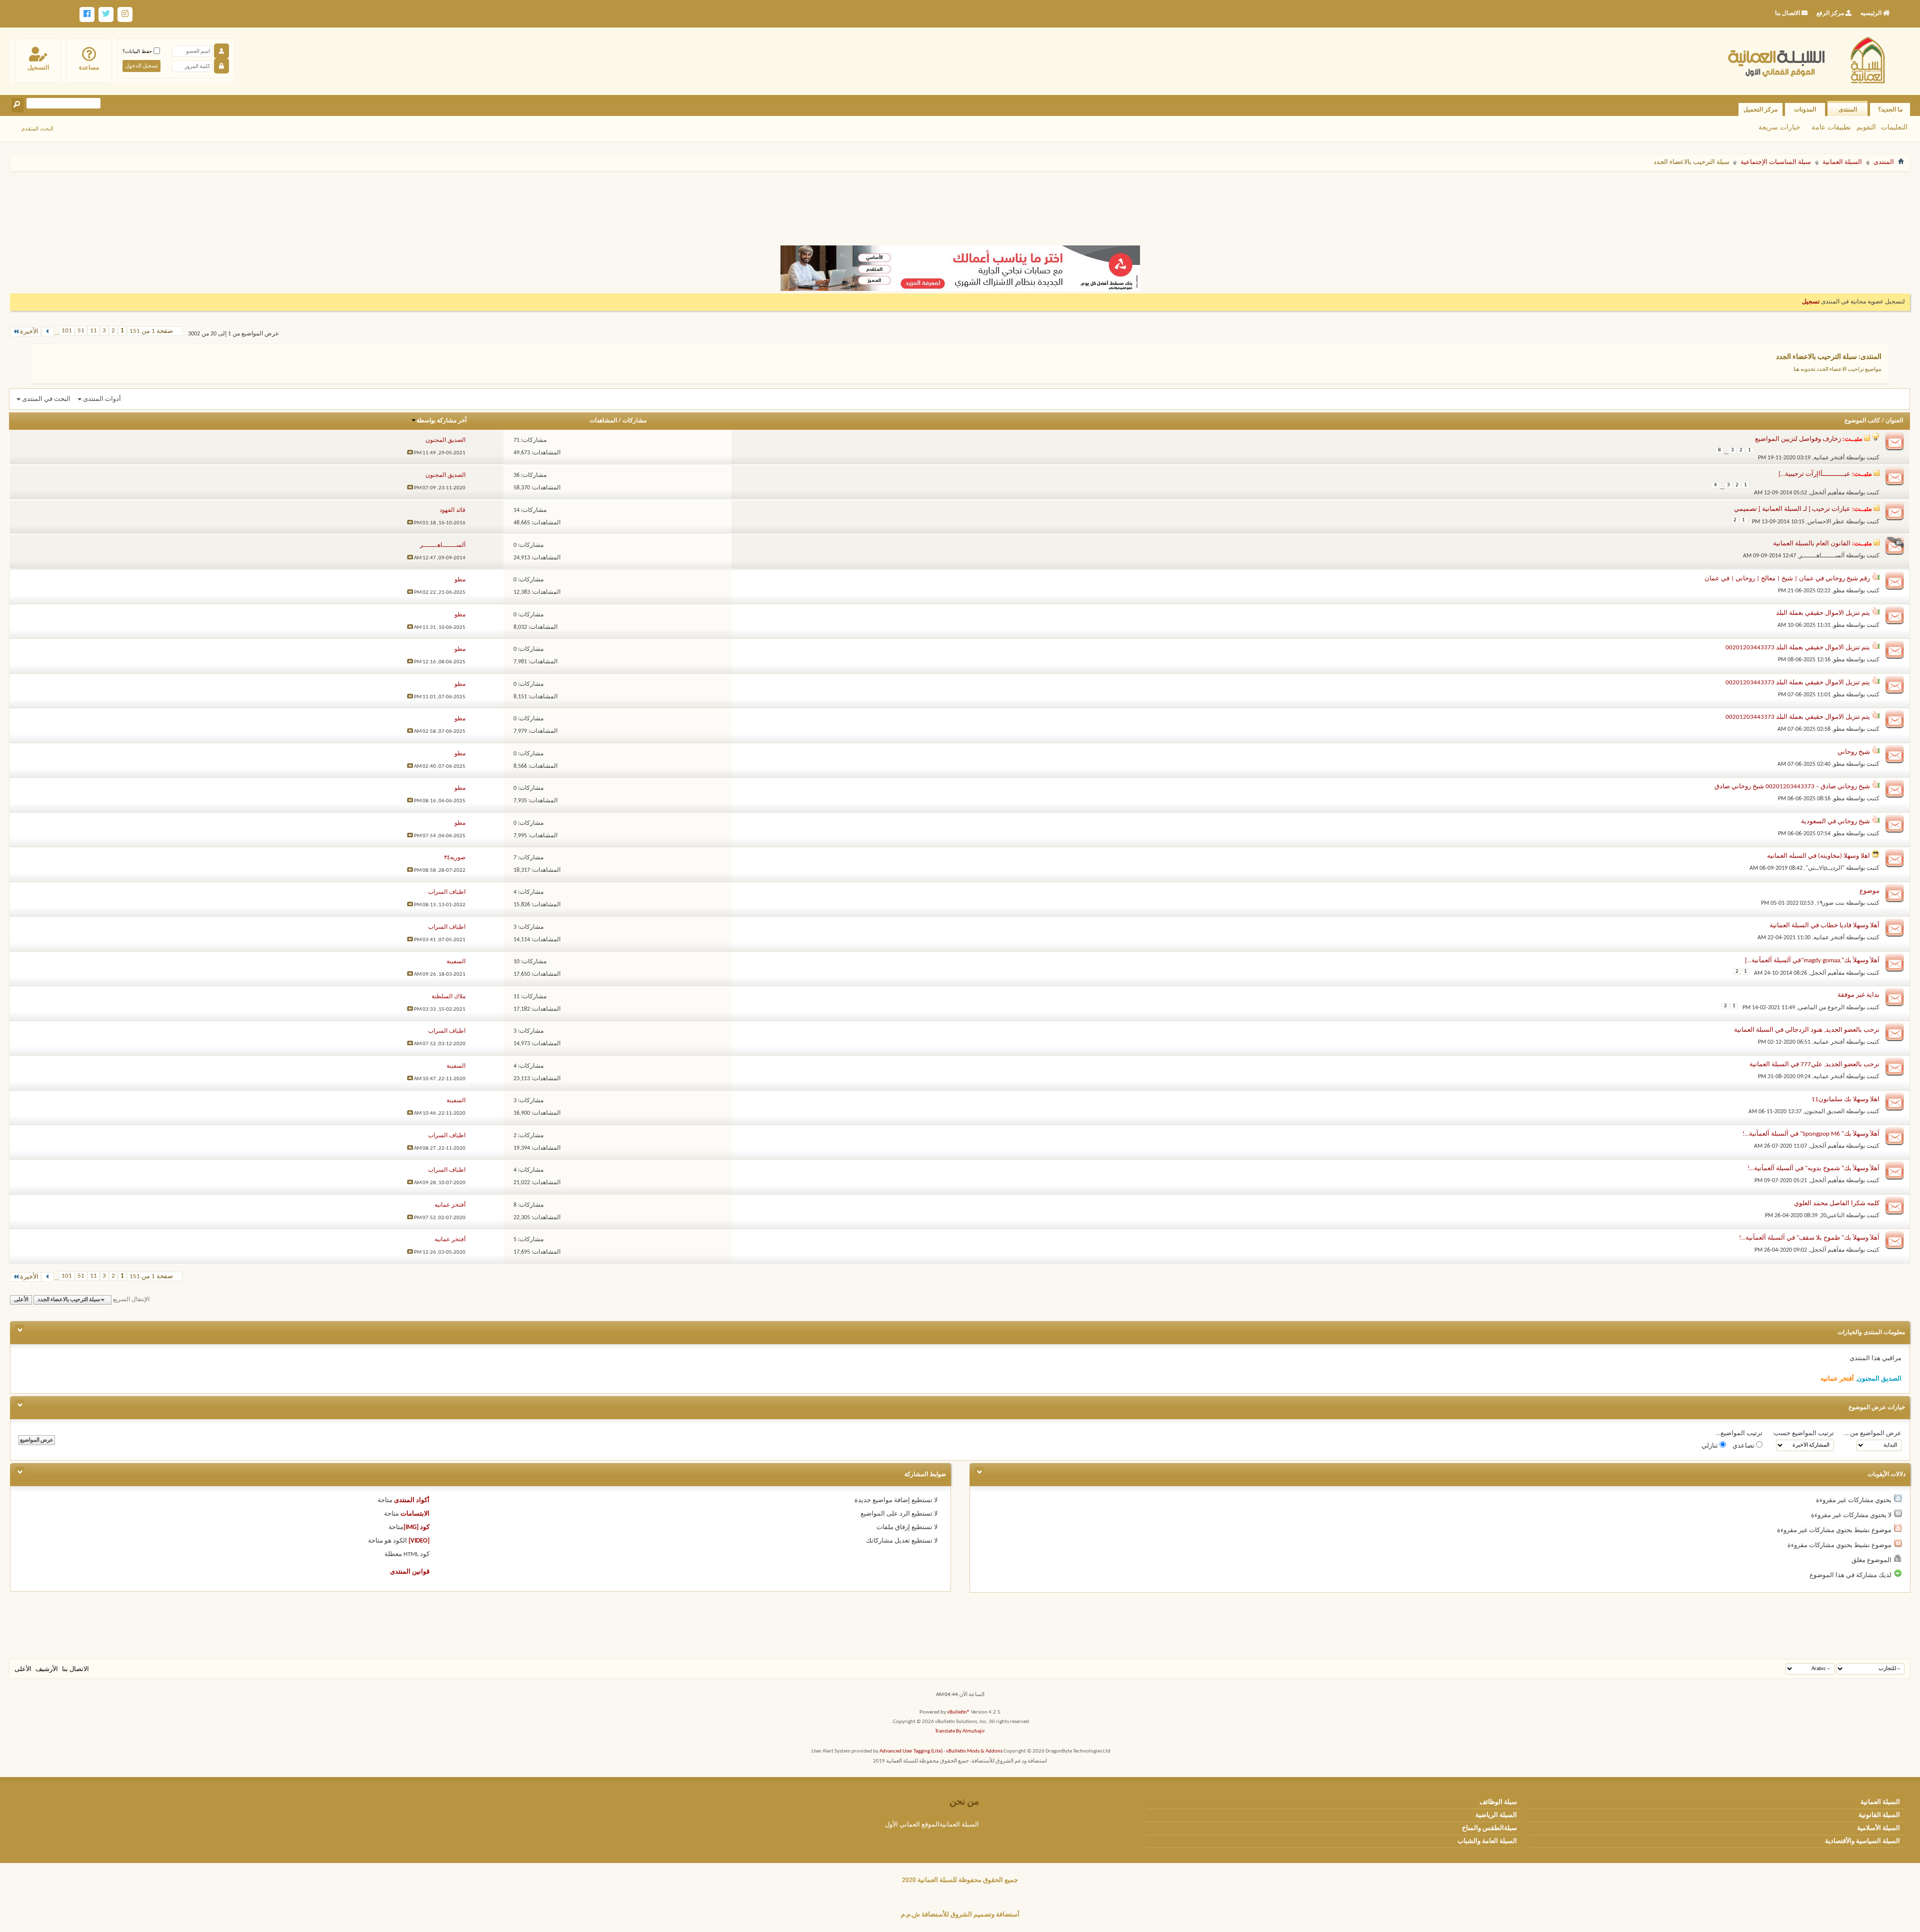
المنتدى (1848, 109)
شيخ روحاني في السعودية (1835, 822)
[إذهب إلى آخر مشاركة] (410, 453)
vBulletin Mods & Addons (974, 1751)
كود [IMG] (416, 1527)
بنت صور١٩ (1830, 903)
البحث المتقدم (37, 128)
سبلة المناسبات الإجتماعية (1776, 162)
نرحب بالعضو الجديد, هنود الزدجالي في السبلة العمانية (1807, 1030)
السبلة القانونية (1879, 1815)
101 (67, 331)
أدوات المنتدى (102, 399)
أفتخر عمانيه (1829, 458)
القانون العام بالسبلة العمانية (1812, 544)
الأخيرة (29, 332)
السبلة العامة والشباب (1487, 1841)
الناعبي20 (1832, 1216)
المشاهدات (603, 421)
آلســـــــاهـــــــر (1822, 556)
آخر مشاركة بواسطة (441, 421)
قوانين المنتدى (410, 1572)
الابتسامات (415, 1514)
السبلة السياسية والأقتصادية (1862, 1841)
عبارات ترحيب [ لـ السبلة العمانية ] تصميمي (1792, 509)
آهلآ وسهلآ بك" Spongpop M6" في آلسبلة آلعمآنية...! (1811, 1134)
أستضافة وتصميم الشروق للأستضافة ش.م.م (960, 1915)
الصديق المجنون (1824, 1112)
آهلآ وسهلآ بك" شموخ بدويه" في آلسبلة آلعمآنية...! (1813, 1168)
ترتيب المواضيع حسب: (1803, 1433)
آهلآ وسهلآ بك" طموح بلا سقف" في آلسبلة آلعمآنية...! (1809, 1238)
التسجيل (38, 67)
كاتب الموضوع (1862, 421)
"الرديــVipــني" (1825, 868)
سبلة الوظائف (1498, 1802)
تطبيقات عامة (1831, 127)
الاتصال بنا (75, 1669)
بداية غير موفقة (1858, 995)
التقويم (1866, 127)
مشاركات (634, 421)
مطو (1839, 591)
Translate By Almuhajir (960, 1731)
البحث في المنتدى (46, 399)
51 (81, 331)
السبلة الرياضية (1496, 1815)
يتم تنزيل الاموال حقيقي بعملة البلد (1823, 613)
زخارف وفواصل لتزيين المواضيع (1798, 439)
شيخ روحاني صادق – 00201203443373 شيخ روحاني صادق (1792, 787)
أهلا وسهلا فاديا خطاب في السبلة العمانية (1824, 926)
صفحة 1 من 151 (151, 331)
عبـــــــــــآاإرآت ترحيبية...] (1814, 474)
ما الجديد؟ (1890, 109)
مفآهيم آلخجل (1827, 493)
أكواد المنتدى (412, 1500)
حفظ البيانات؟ (138, 51)
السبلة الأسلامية (1878, 1828)
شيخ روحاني (1854, 752)
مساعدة (89, 67)
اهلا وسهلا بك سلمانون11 (1845, 1099)
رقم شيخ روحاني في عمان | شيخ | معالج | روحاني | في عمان (1787, 579)
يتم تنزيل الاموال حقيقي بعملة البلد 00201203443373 (1798, 648)
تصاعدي (1744, 1446)
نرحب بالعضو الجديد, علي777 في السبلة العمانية (1814, 1064)
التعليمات (1894, 127)
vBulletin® (958, 1712)
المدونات (1805, 109)
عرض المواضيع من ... (1873, 1433)
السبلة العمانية (1842, 162)
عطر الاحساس (1826, 522)
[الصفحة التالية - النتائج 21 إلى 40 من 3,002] (48, 332)
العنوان (1894, 421)
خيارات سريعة (1779, 127)
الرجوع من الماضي (1821, 1008)
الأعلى (21, 1300)
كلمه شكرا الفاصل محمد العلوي (1837, 1203)
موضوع (1869, 891)
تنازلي (1710, 1446)
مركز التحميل (1760, 109)
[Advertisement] (960, 204)
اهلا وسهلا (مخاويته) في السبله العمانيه (1818, 856)
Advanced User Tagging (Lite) (911, 1751)
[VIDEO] (419, 1541)
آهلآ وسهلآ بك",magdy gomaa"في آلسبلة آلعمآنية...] (1812, 961)
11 (93, 331)
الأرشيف (47, 1669)
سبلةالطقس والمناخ (1489, 1828)
